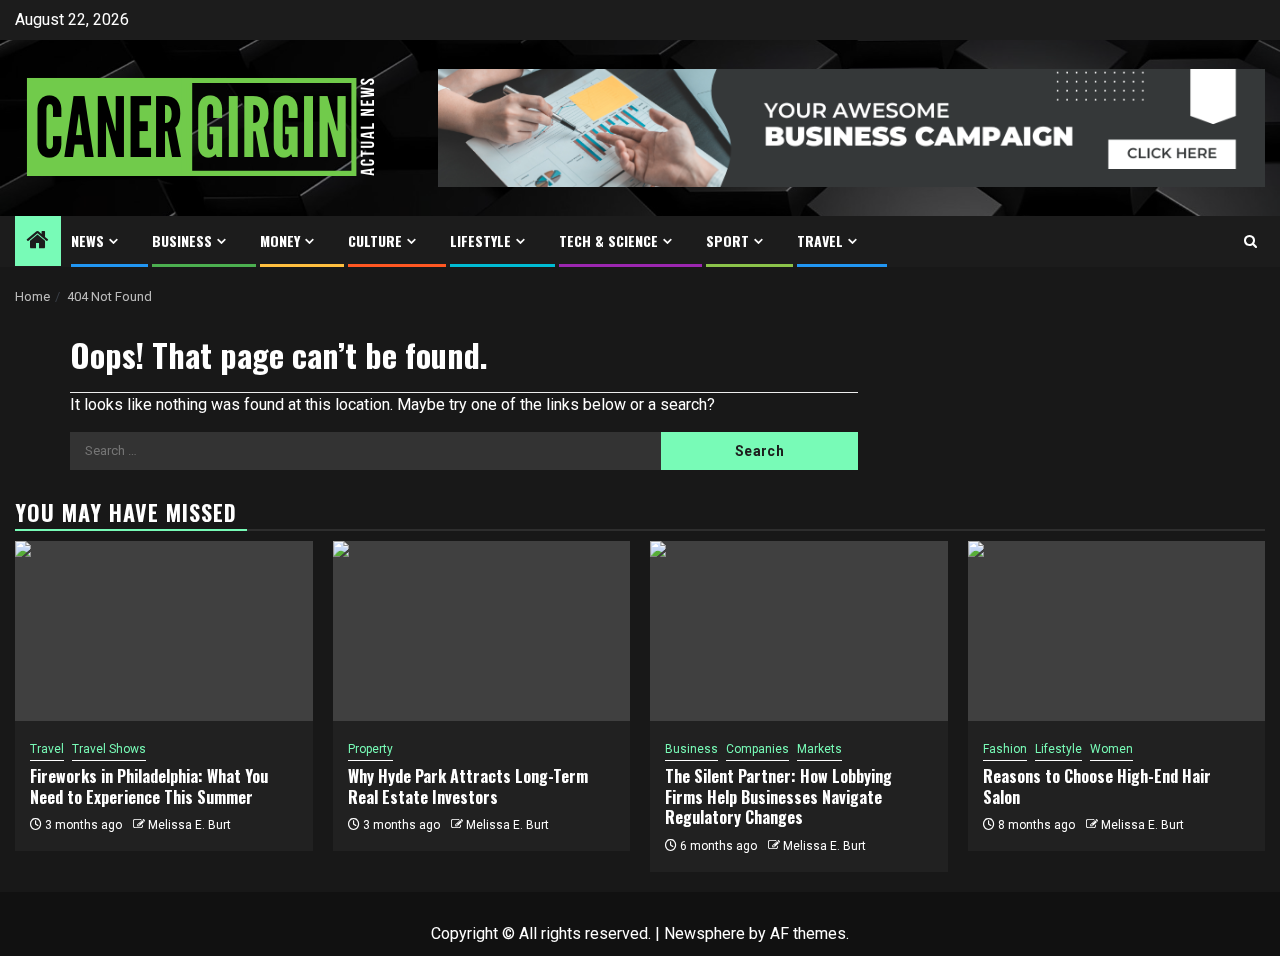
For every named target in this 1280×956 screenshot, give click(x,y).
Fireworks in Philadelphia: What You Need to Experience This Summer (149, 786)
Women (1111, 749)
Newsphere (704, 933)
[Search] (1250, 241)
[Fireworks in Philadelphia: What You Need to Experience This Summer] (164, 631)
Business (182, 240)
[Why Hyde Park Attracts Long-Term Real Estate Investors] (482, 631)
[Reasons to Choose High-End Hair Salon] (1117, 631)
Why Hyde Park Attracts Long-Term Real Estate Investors (468, 786)
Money (280, 240)
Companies (757, 749)
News (87, 240)
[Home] (38, 242)
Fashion (1005, 749)
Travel (820, 240)
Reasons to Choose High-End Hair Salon (1097, 786)
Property (370, 749)
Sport (727, 240)
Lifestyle (480, 240)
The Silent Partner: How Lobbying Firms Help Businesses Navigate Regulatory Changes (778, 797)
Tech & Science (608, 240)
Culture (375, 240)
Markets (819, 749)
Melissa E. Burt (189, 825)
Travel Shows (109, 749)
